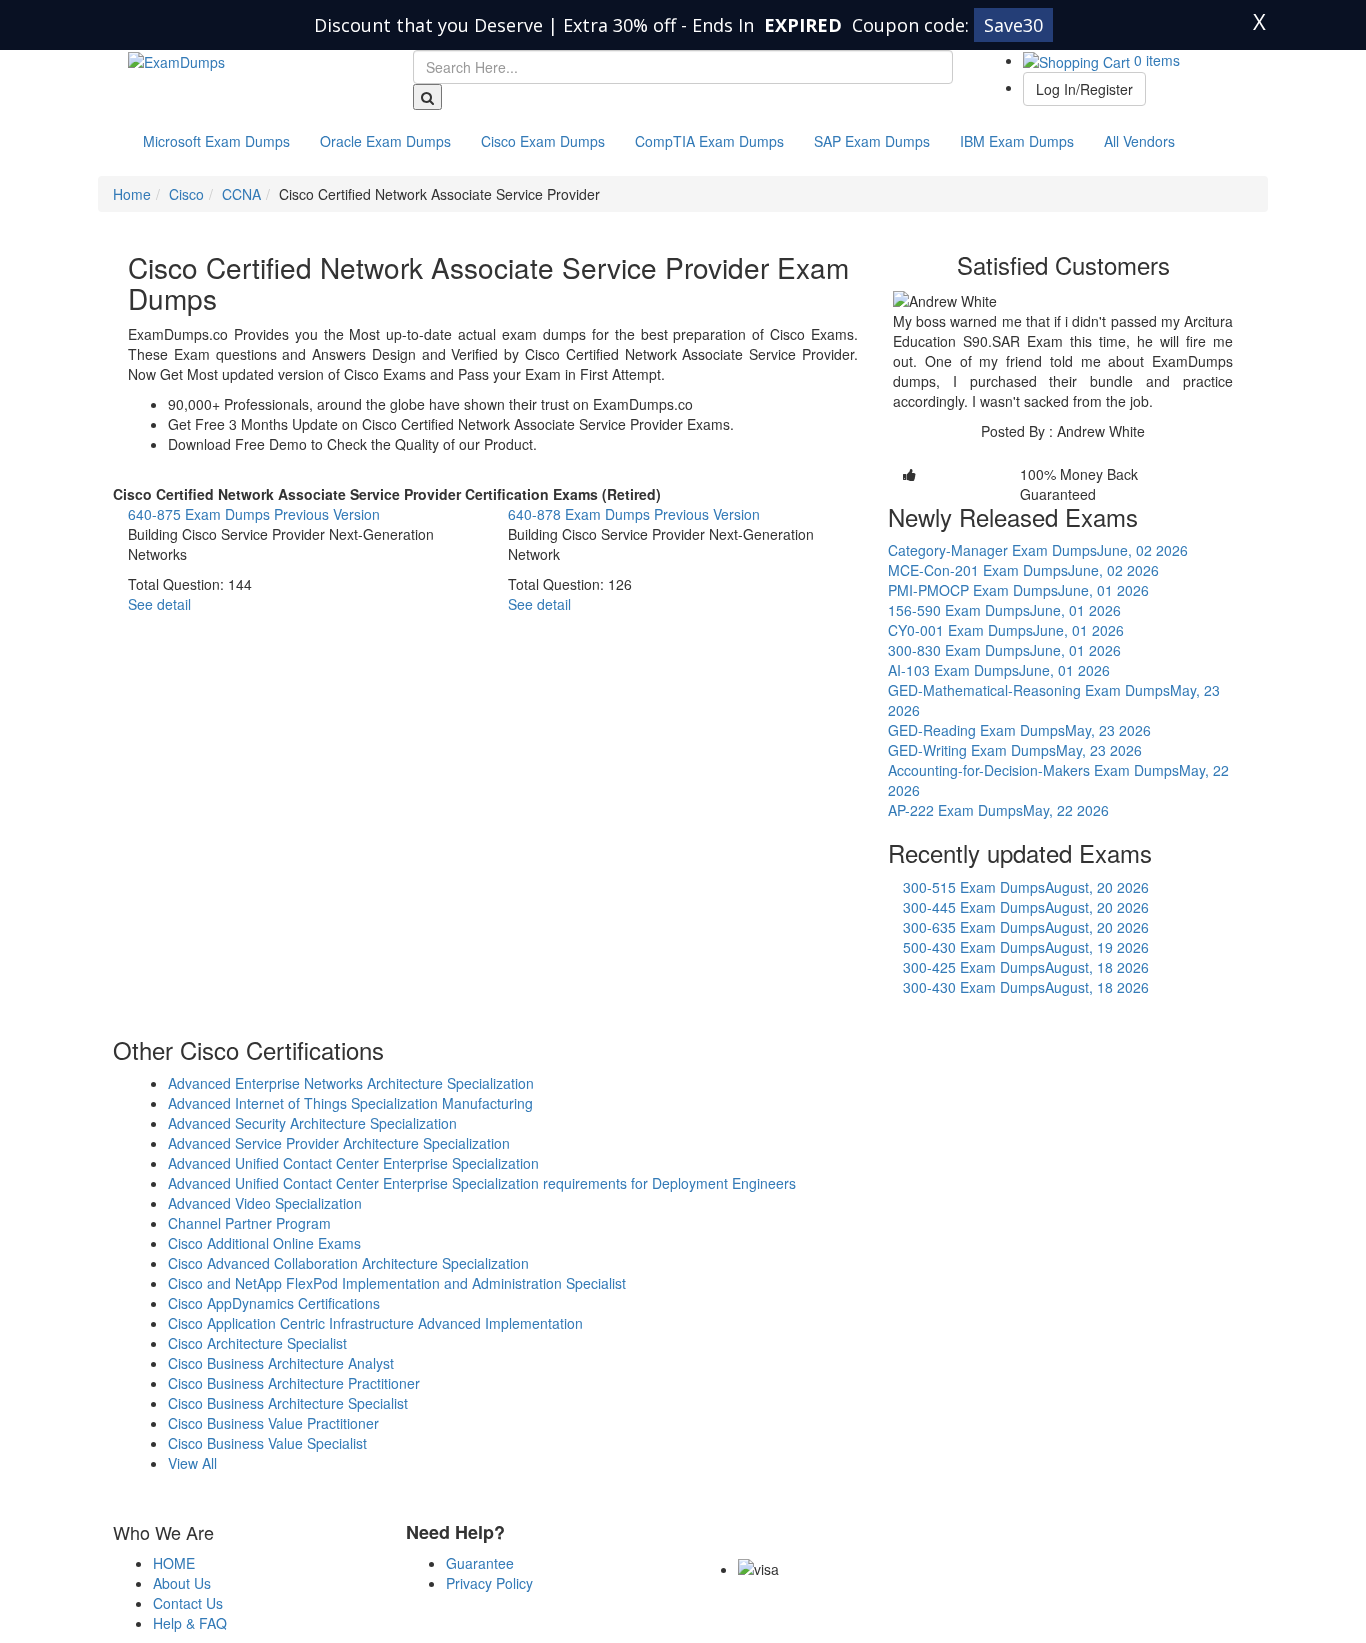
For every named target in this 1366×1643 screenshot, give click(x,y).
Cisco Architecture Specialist (257, 1343)
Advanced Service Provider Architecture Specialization (339, 1143)
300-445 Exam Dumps (1026, 907)
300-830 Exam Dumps (1004, 650)
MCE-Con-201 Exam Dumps (1023, 570)
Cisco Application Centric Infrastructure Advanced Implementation (375, 1323)
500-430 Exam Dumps (1026, 947)
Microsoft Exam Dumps (216, 141)
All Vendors (1139, 141)
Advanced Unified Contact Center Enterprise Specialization (353, 1163)
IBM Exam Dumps (1017, 141)
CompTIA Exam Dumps (709, 141)
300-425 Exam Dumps (1026, 967)
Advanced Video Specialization (265, 1203)
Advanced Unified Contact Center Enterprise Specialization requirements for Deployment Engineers (482, 1183)
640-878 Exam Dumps (634, 514)
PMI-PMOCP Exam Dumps (1018, 590)
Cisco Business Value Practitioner (273, 1423)
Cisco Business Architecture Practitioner (294, 1383)
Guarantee (480, 1563)
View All (192, 1463)
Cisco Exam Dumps (543, 141)
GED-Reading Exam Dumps (1019, 730)
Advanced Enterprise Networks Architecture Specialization (351, 1083)
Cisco (186, 194)
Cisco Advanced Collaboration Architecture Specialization (348, 1263)
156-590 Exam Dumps (1004, 610)
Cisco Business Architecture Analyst (281, 1363)
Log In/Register (1084, 89)
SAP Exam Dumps (872, 141)
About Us (182, 1583)
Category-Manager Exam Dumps (1038, 550)
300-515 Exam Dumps (1026, 887)
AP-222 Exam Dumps (998, 810)
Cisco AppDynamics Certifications (274, 1303)
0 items (1155, 60)
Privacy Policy (489, 1583)
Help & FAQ (190, 1623)
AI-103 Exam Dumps (999, 670)
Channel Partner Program (249, 1223)
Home (132, 194)
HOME (174, 1563)
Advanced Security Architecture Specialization (312, 1123)
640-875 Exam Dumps (254, 514)
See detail (159, 604)
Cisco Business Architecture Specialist (288, 1403)
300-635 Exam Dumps (1026, 927)
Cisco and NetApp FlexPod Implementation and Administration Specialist (397, 1283)
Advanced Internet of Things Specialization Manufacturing (350, 1103)
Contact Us (188, 1603)
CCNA (241, 194)
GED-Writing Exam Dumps (1015, 750)
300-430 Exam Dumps (1026, 987)
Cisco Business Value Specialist (267, 1443)
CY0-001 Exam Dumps (1006, 630)
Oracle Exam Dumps (385, 141)
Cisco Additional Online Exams (264, 1243)
